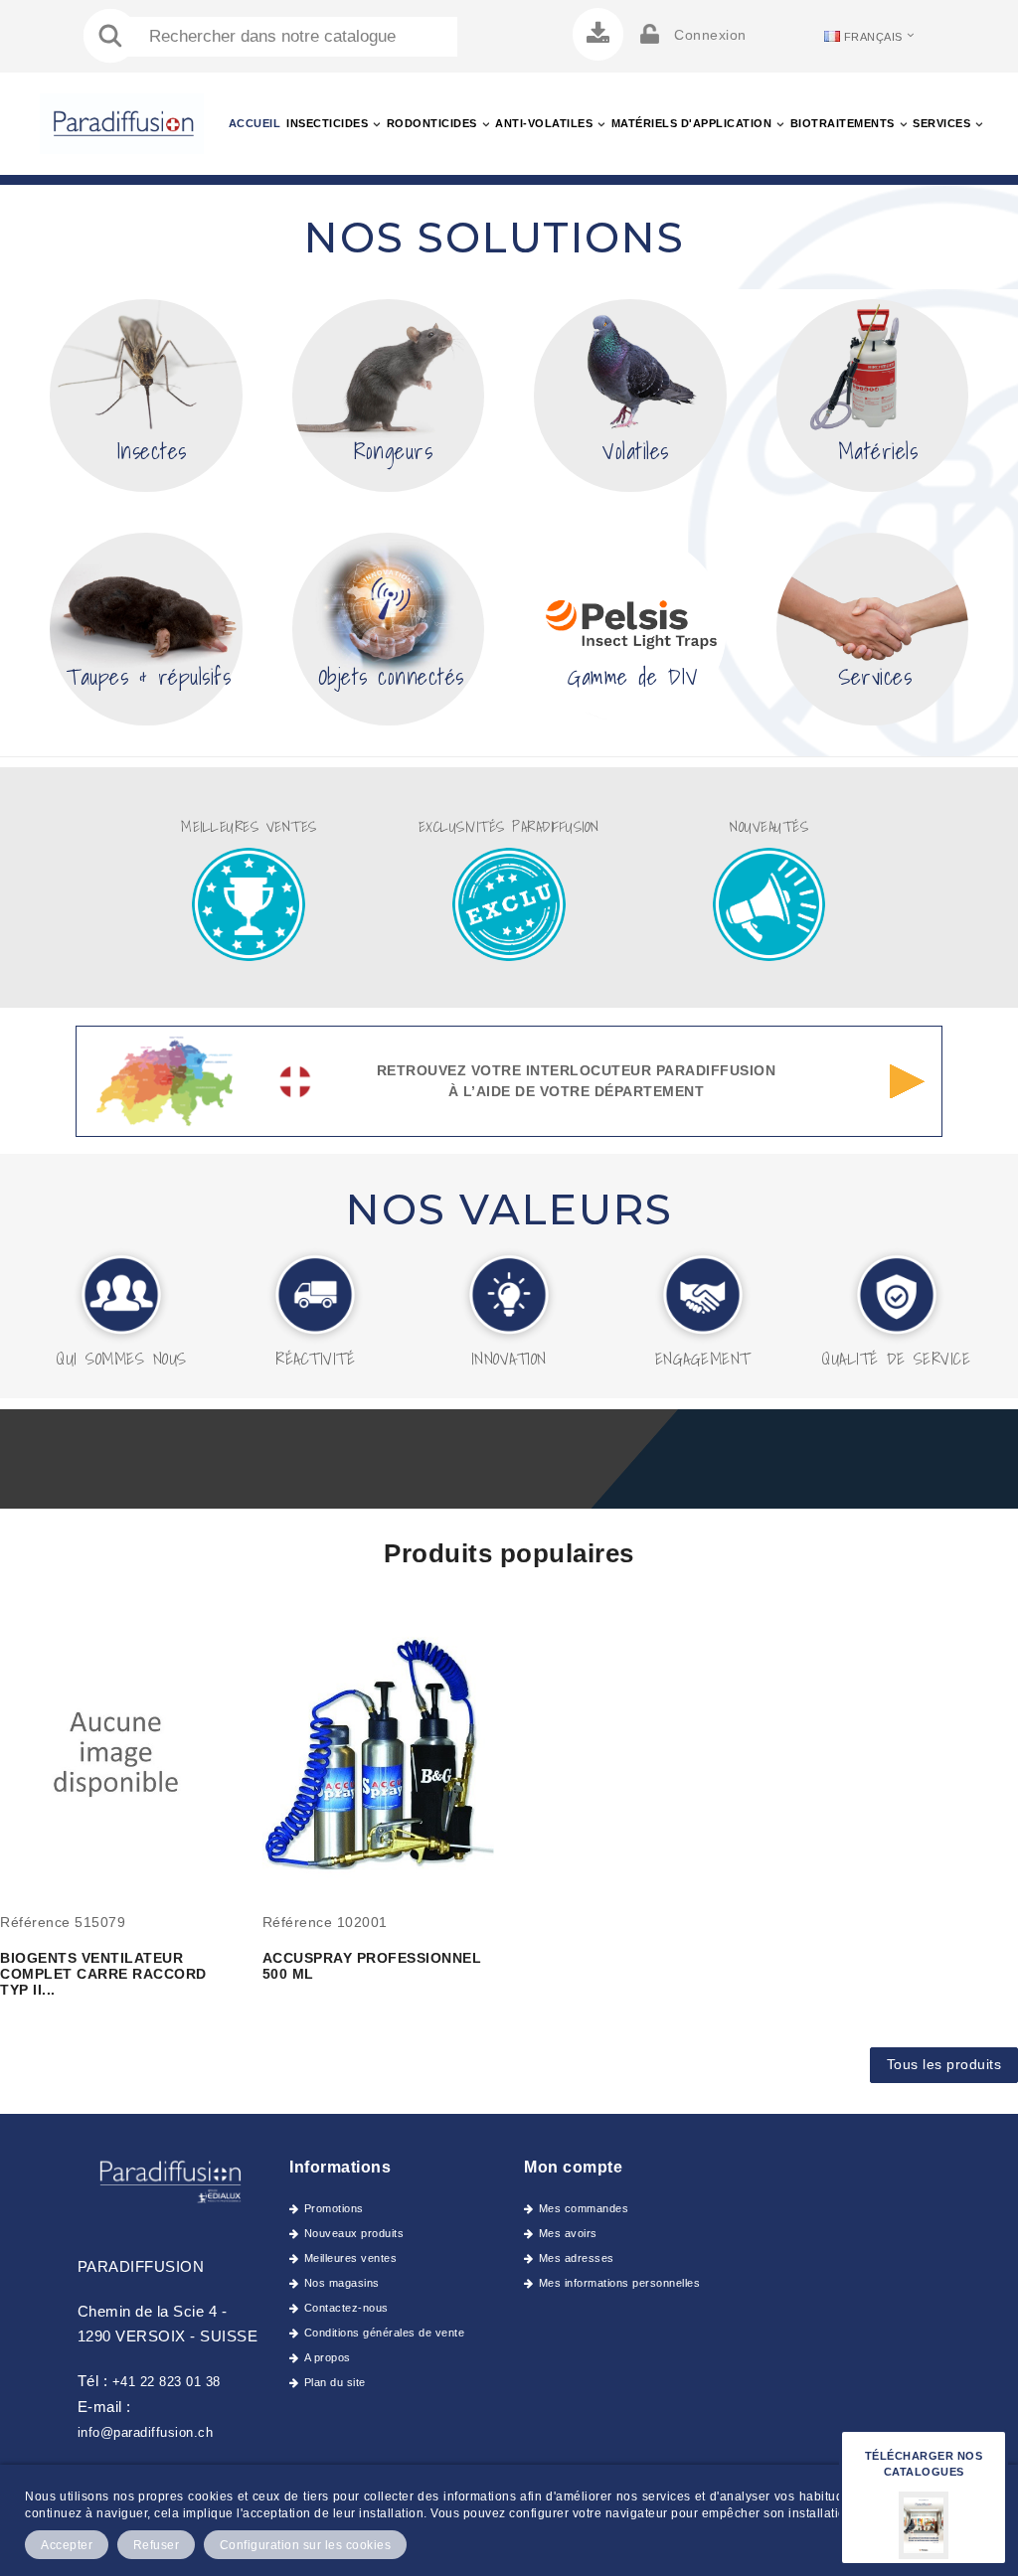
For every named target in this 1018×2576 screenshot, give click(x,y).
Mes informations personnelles (619, 2283)
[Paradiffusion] (169, 2179)
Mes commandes (584, 2208)
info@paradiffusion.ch (146, 2432)
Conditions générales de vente (384, 2333)
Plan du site (335, 2382)
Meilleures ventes (350, 2258)
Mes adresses (577, 2258)
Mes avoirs (568, 2233)
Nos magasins (342, 2283)
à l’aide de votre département (577, 1091)
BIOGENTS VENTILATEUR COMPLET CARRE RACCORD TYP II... (103, 1974)
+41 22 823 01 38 (167, 2382)
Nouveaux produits (354, 2233)
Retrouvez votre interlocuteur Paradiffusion (577, 1070)
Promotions (334, 2208)
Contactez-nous (346, 2308)
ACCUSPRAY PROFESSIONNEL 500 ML (372, 1966)
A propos (328, 2357)
